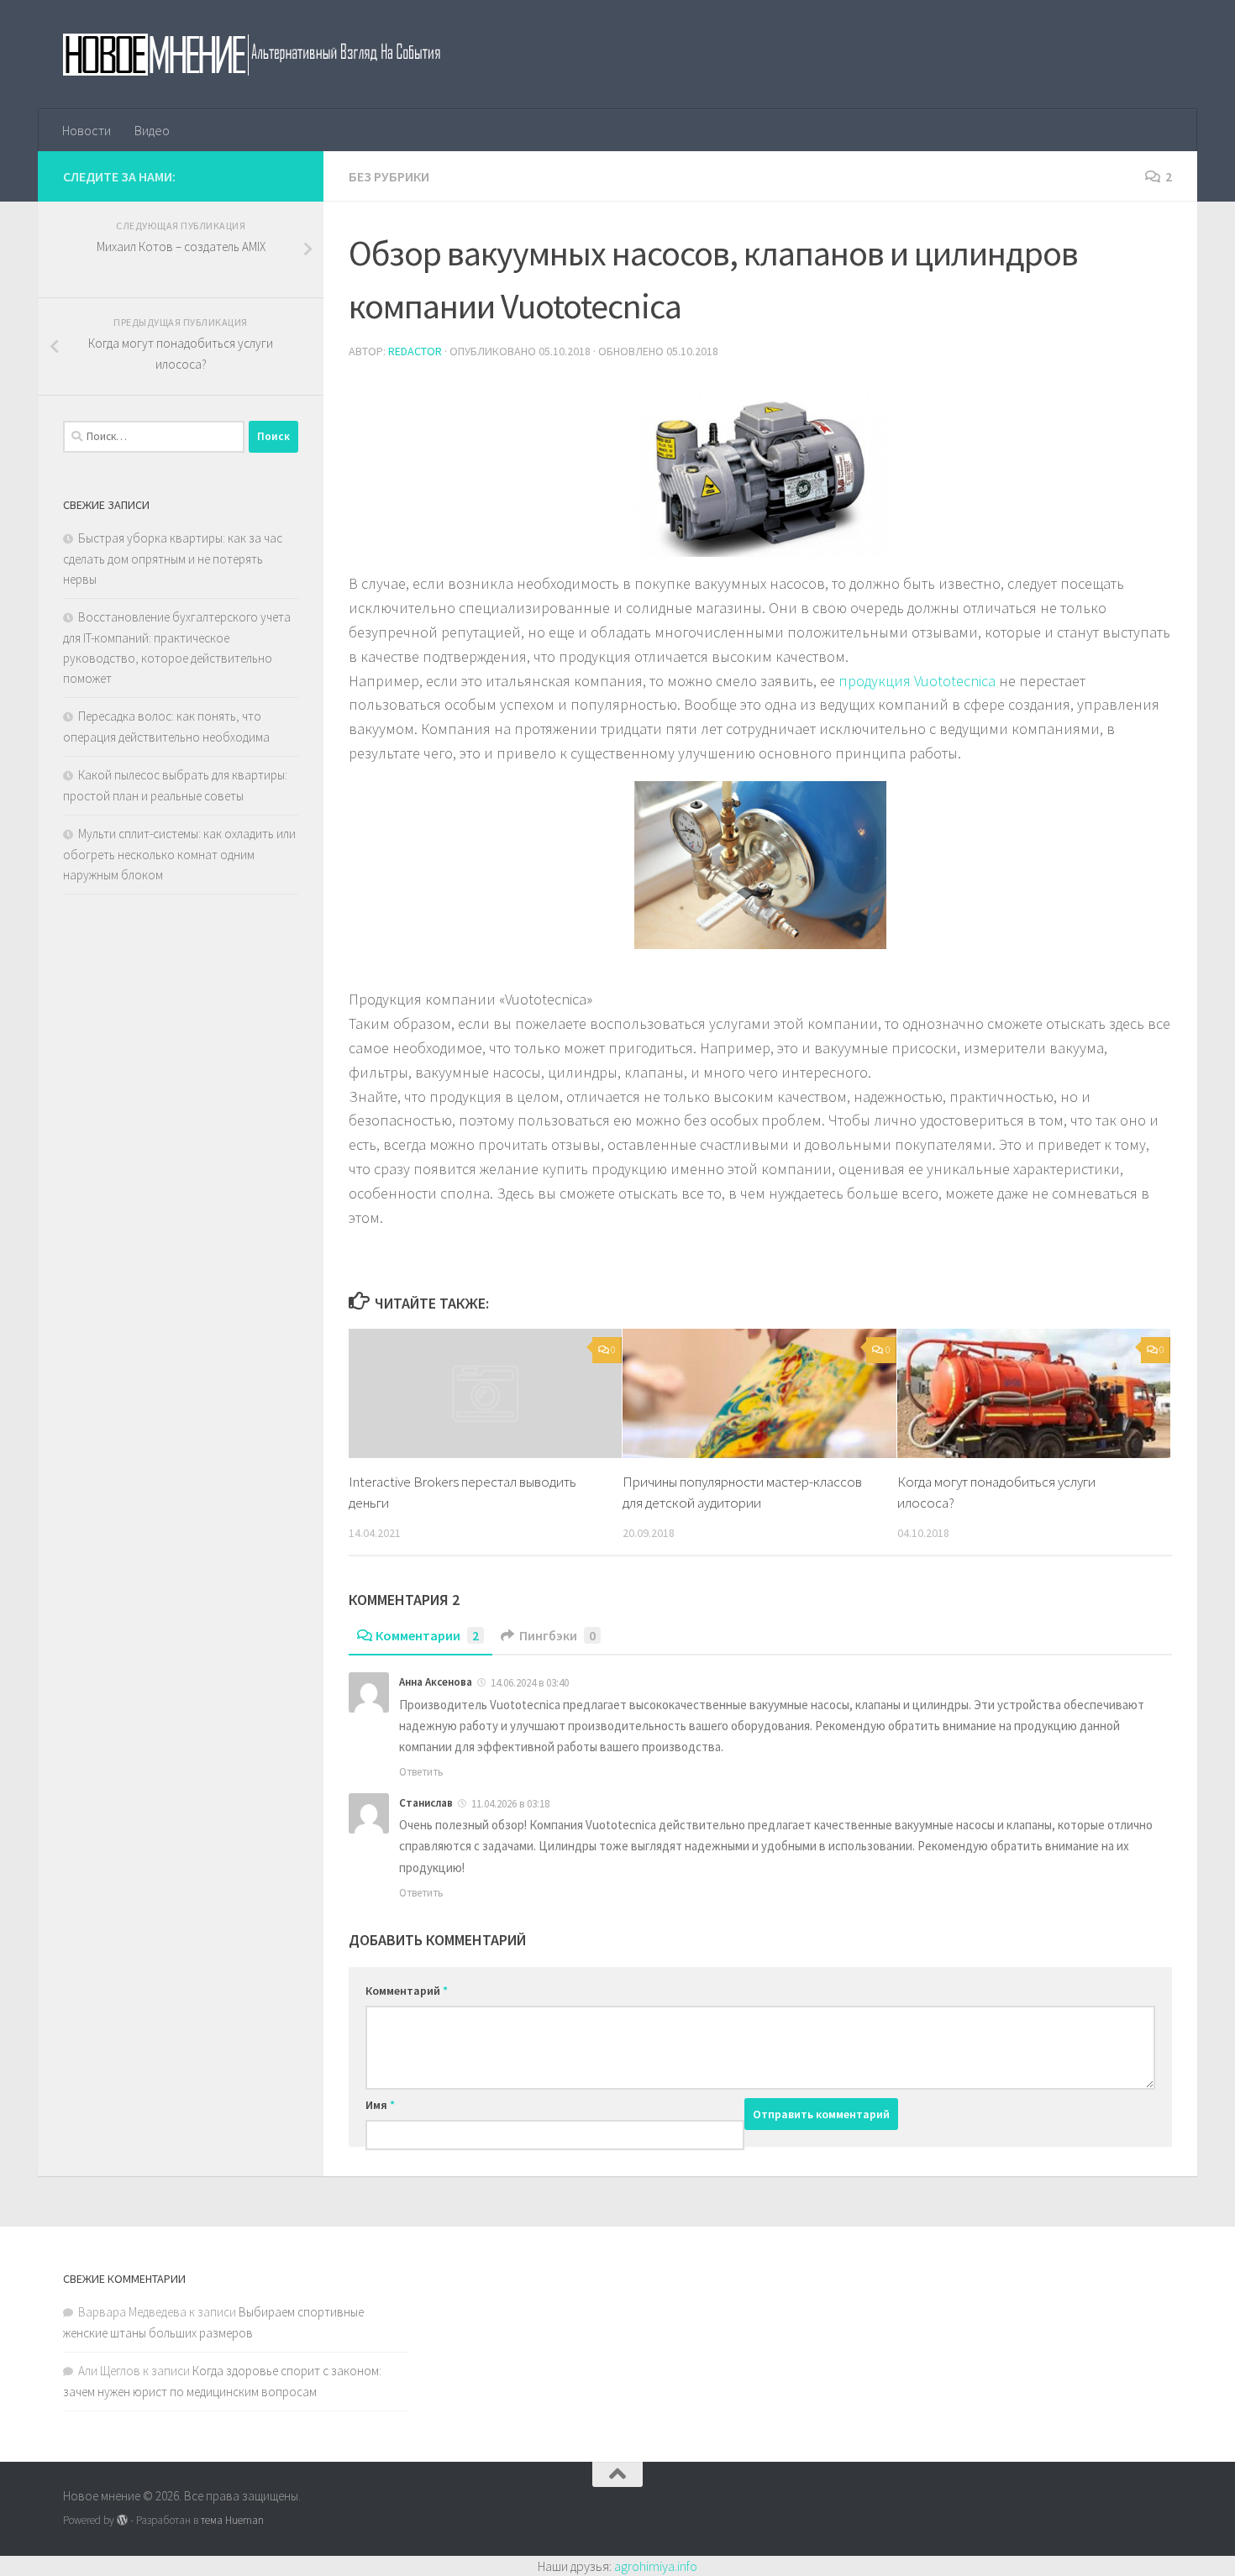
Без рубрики (389, 176)
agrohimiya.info (656, 2566)
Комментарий (407, 1991)
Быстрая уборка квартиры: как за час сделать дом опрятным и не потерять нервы (173, 559)
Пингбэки (557, 1635)
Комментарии (427, 1635)
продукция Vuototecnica (917, 681)
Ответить (421, 1772)
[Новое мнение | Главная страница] (270, 55)
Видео (152, 130)
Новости (87, 130)
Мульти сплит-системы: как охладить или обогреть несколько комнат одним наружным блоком (179, 854)
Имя (380, 2105)
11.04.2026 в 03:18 (510, 1804)
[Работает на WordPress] (122, 2520)
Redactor (415, 351)
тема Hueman (232, 2520)
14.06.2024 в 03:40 (530, 1683)
